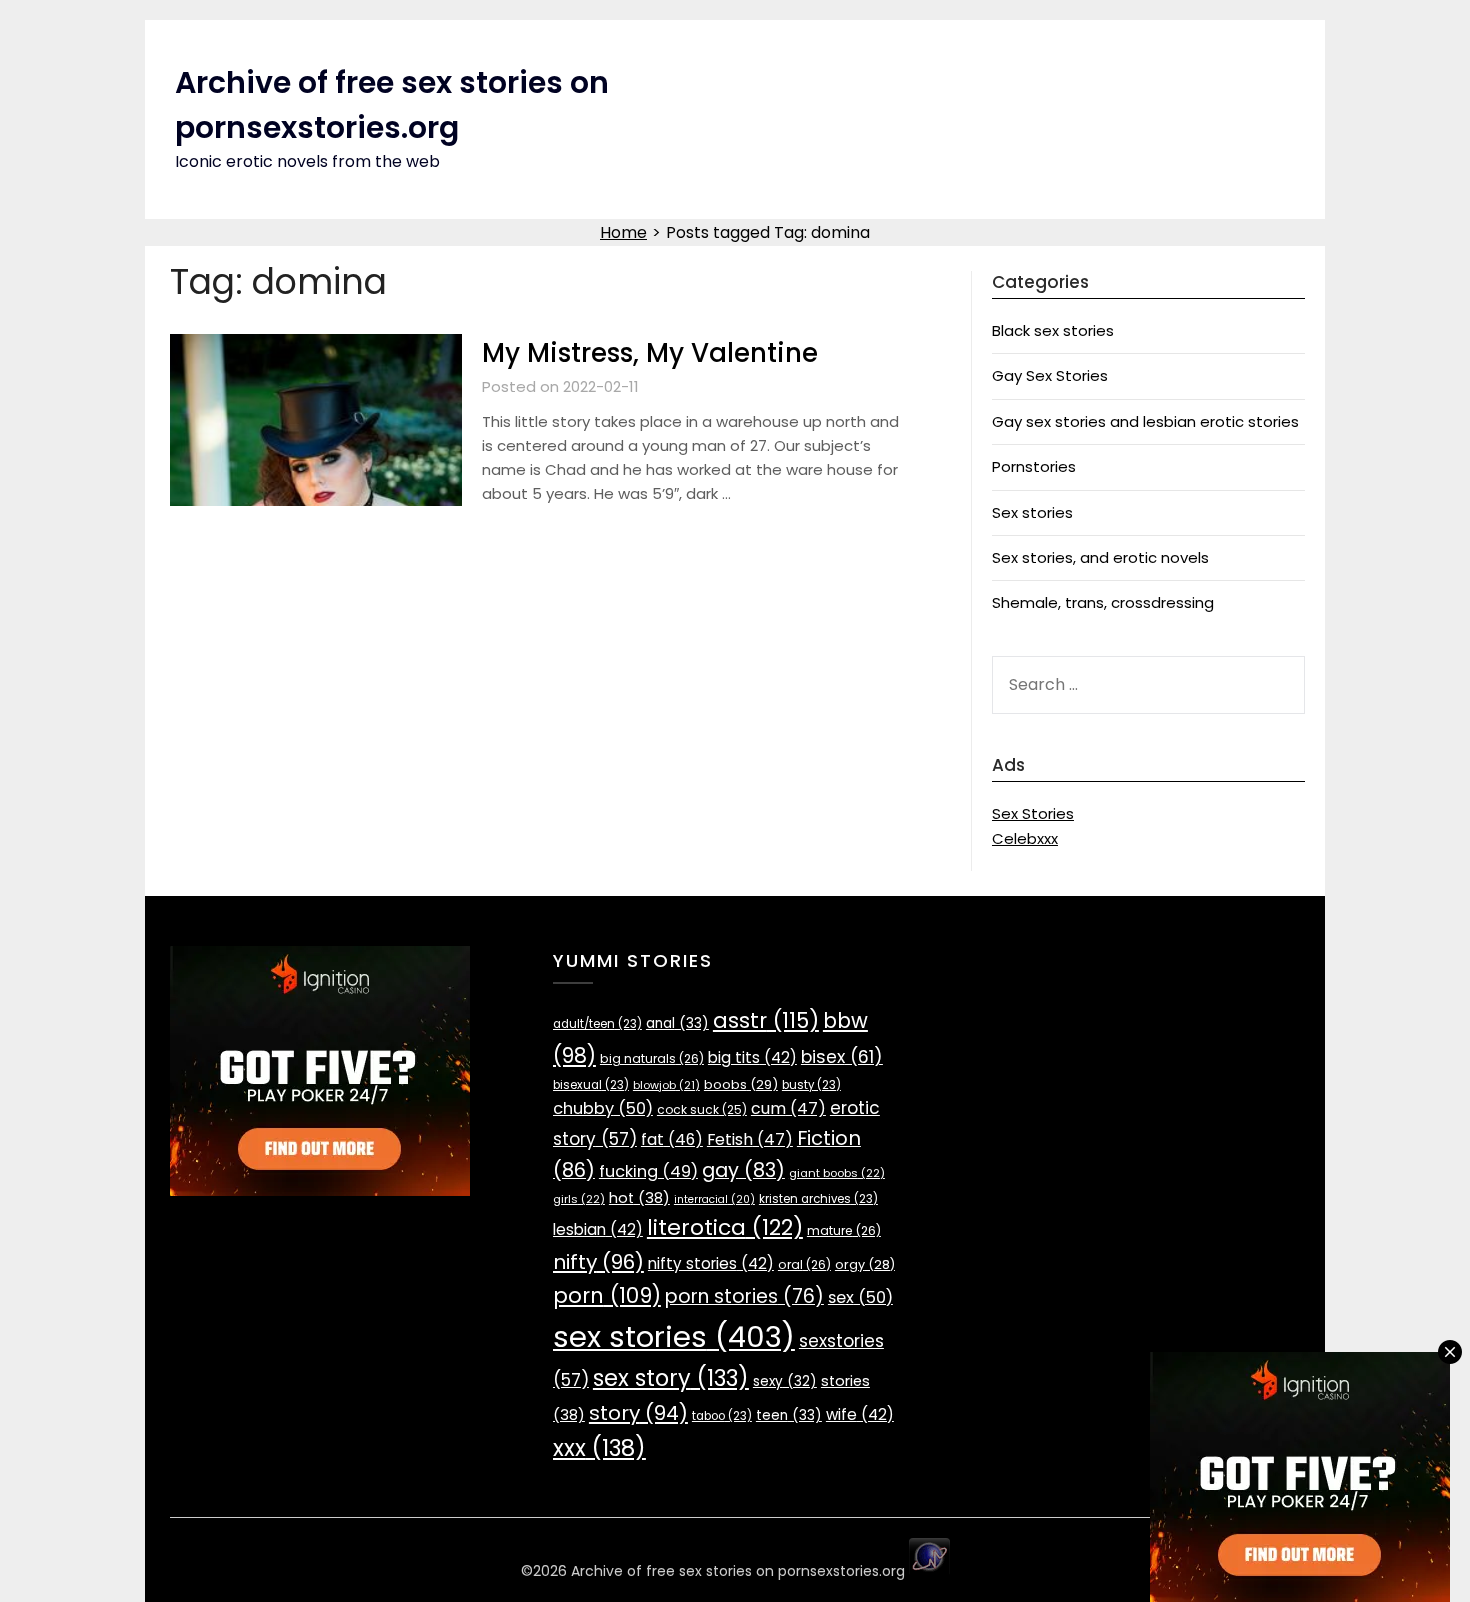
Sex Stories (1033, 813)
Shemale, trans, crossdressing (1103, 602)
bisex (842, 1057)
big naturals (652, 1058)
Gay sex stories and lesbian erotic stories (1145, 421)
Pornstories (1034, 466)
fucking (648, 1171)
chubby (603, 1108)
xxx (599, 1448)
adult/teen (597, 1024)
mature (844, 1230)
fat (672, 1139)
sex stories (674, 1336)
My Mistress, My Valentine (650, 353)
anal (677, 1023)
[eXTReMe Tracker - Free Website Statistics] (929, 1571)
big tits (752, 1057)
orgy (865, 1264)
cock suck (702, 1109)
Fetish (750, 1139)
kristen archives (818, 1199)
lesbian (598, 1229)
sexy (785, 1381)
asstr (766, 1020)
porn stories (744, 1296)
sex (860, 1297)
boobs (741, 1084)
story (638, 1413)
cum (788, 1108)
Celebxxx (1025, 838)
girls (579, 1199)
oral (804, 1264)
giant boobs (837, 1173)
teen (789, 1415)
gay (743, 1170)
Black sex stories (1053, 330)
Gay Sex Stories (1050, 375)
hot (639, 1198)
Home (623, 232)
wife (860, 1414)
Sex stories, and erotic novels (1100, 557)
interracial (714, 1199)
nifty (598, 1262)
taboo (722, 1416)
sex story (671, 1378)
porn (607, 1295)
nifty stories (711, 1263)
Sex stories (1032, 512)
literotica (725, 1227)
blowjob (666, 1085)
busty (811, 1085)
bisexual (591, 1085)
